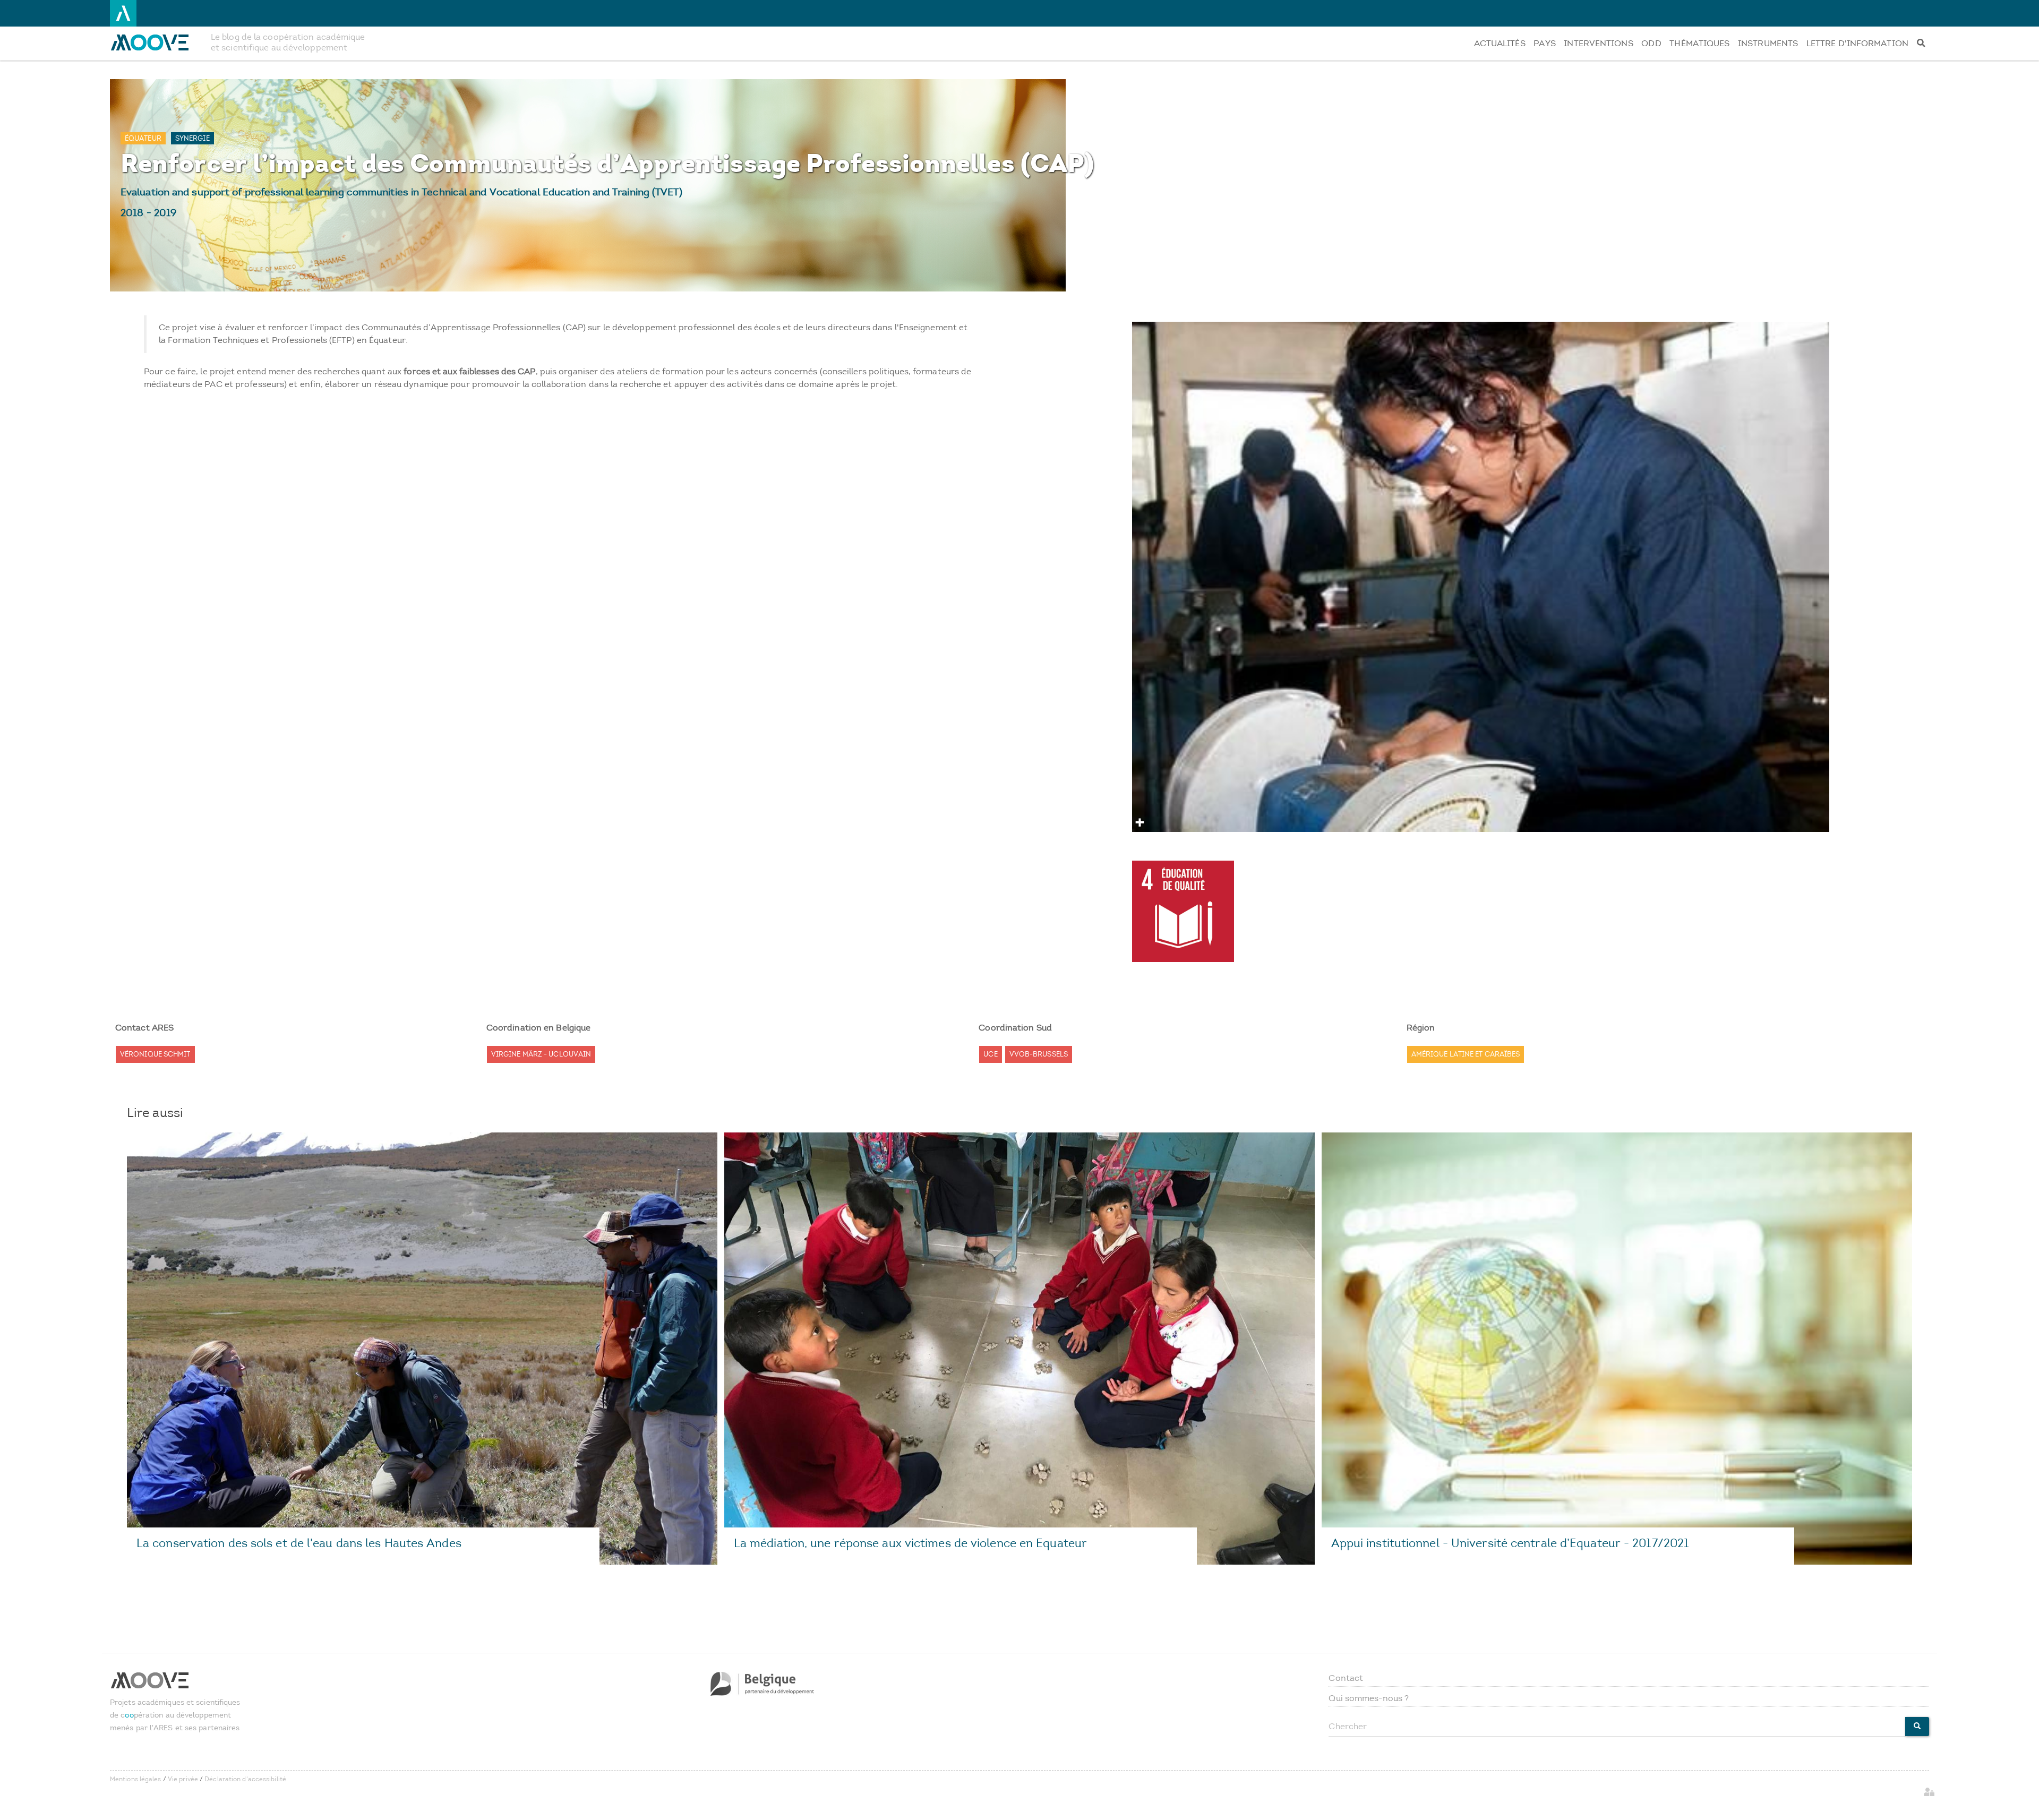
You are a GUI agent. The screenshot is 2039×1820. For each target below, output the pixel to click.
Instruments (1768, 43)
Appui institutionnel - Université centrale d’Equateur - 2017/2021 (1510, 1543)
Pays (1544, 43)
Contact (1346, 1678)
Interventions (1598, 43)
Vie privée (183, 1779)
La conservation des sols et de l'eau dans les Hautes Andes (299, 1543)
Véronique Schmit (155, 1054)
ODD (1651, 43)
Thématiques (1699, 43)
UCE (990, 1054)
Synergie (192, 138)
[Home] (156, 42)
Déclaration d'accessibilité (245, 1779)
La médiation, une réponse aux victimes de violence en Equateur (910, 1543)
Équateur (143, 138)
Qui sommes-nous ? (1369, 1698)
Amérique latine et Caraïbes (1466, 1054)
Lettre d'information (1857, 43)
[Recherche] (1921, 44)
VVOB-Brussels (1039, 1054)
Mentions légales (136, 1779)
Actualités (1500, 43)
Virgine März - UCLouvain (541, 1054)
